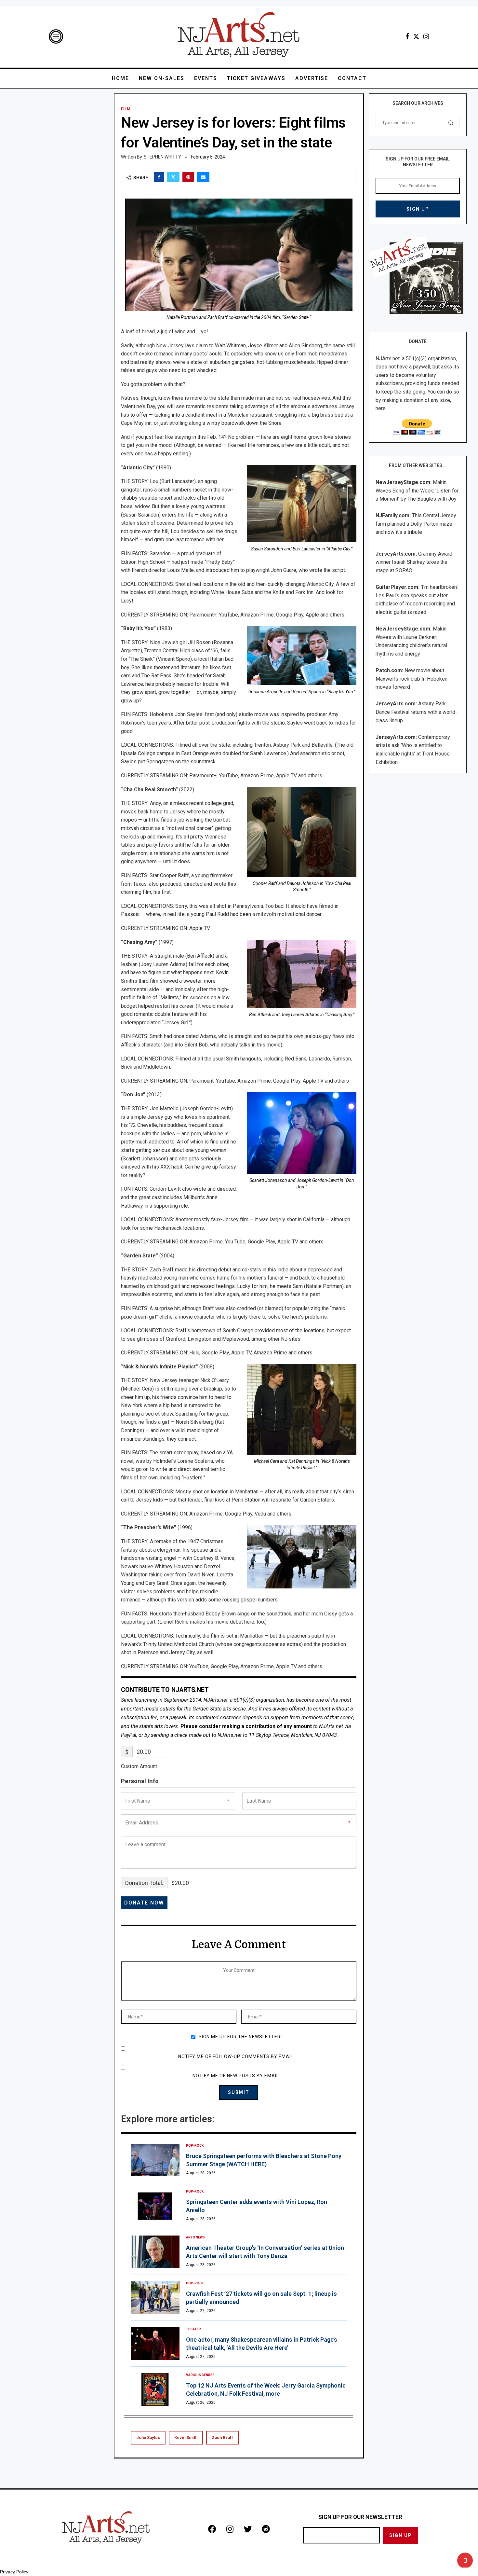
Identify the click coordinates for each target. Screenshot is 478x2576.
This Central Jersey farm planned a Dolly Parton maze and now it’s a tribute (416, 524)
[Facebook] (407, 36)
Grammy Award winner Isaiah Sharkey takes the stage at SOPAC (414, 562)
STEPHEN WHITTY (162, 157)
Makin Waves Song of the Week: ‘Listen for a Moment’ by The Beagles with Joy (417, 491)
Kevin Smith (186, 2438)
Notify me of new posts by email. (236, 2076)
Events (206, 78)
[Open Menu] (56, 36)
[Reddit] (266, 2529)
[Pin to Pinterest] (188, 177)
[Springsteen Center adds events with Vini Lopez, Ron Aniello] (155, 2206)
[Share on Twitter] (173, 177)
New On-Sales (162, 78)
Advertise (312, 78)
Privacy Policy (14, 2572)
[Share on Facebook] (159, 177)
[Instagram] (426, 36)
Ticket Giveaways (256, 78)
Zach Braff (222, 2438)
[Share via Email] (203, 177)
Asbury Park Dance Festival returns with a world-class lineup (416, 712)
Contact (352, 78)
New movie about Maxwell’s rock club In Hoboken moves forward (412, 679)
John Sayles (148, 2438)
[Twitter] (416, 36)
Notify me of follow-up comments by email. (236, 2057)
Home (120, 78)
